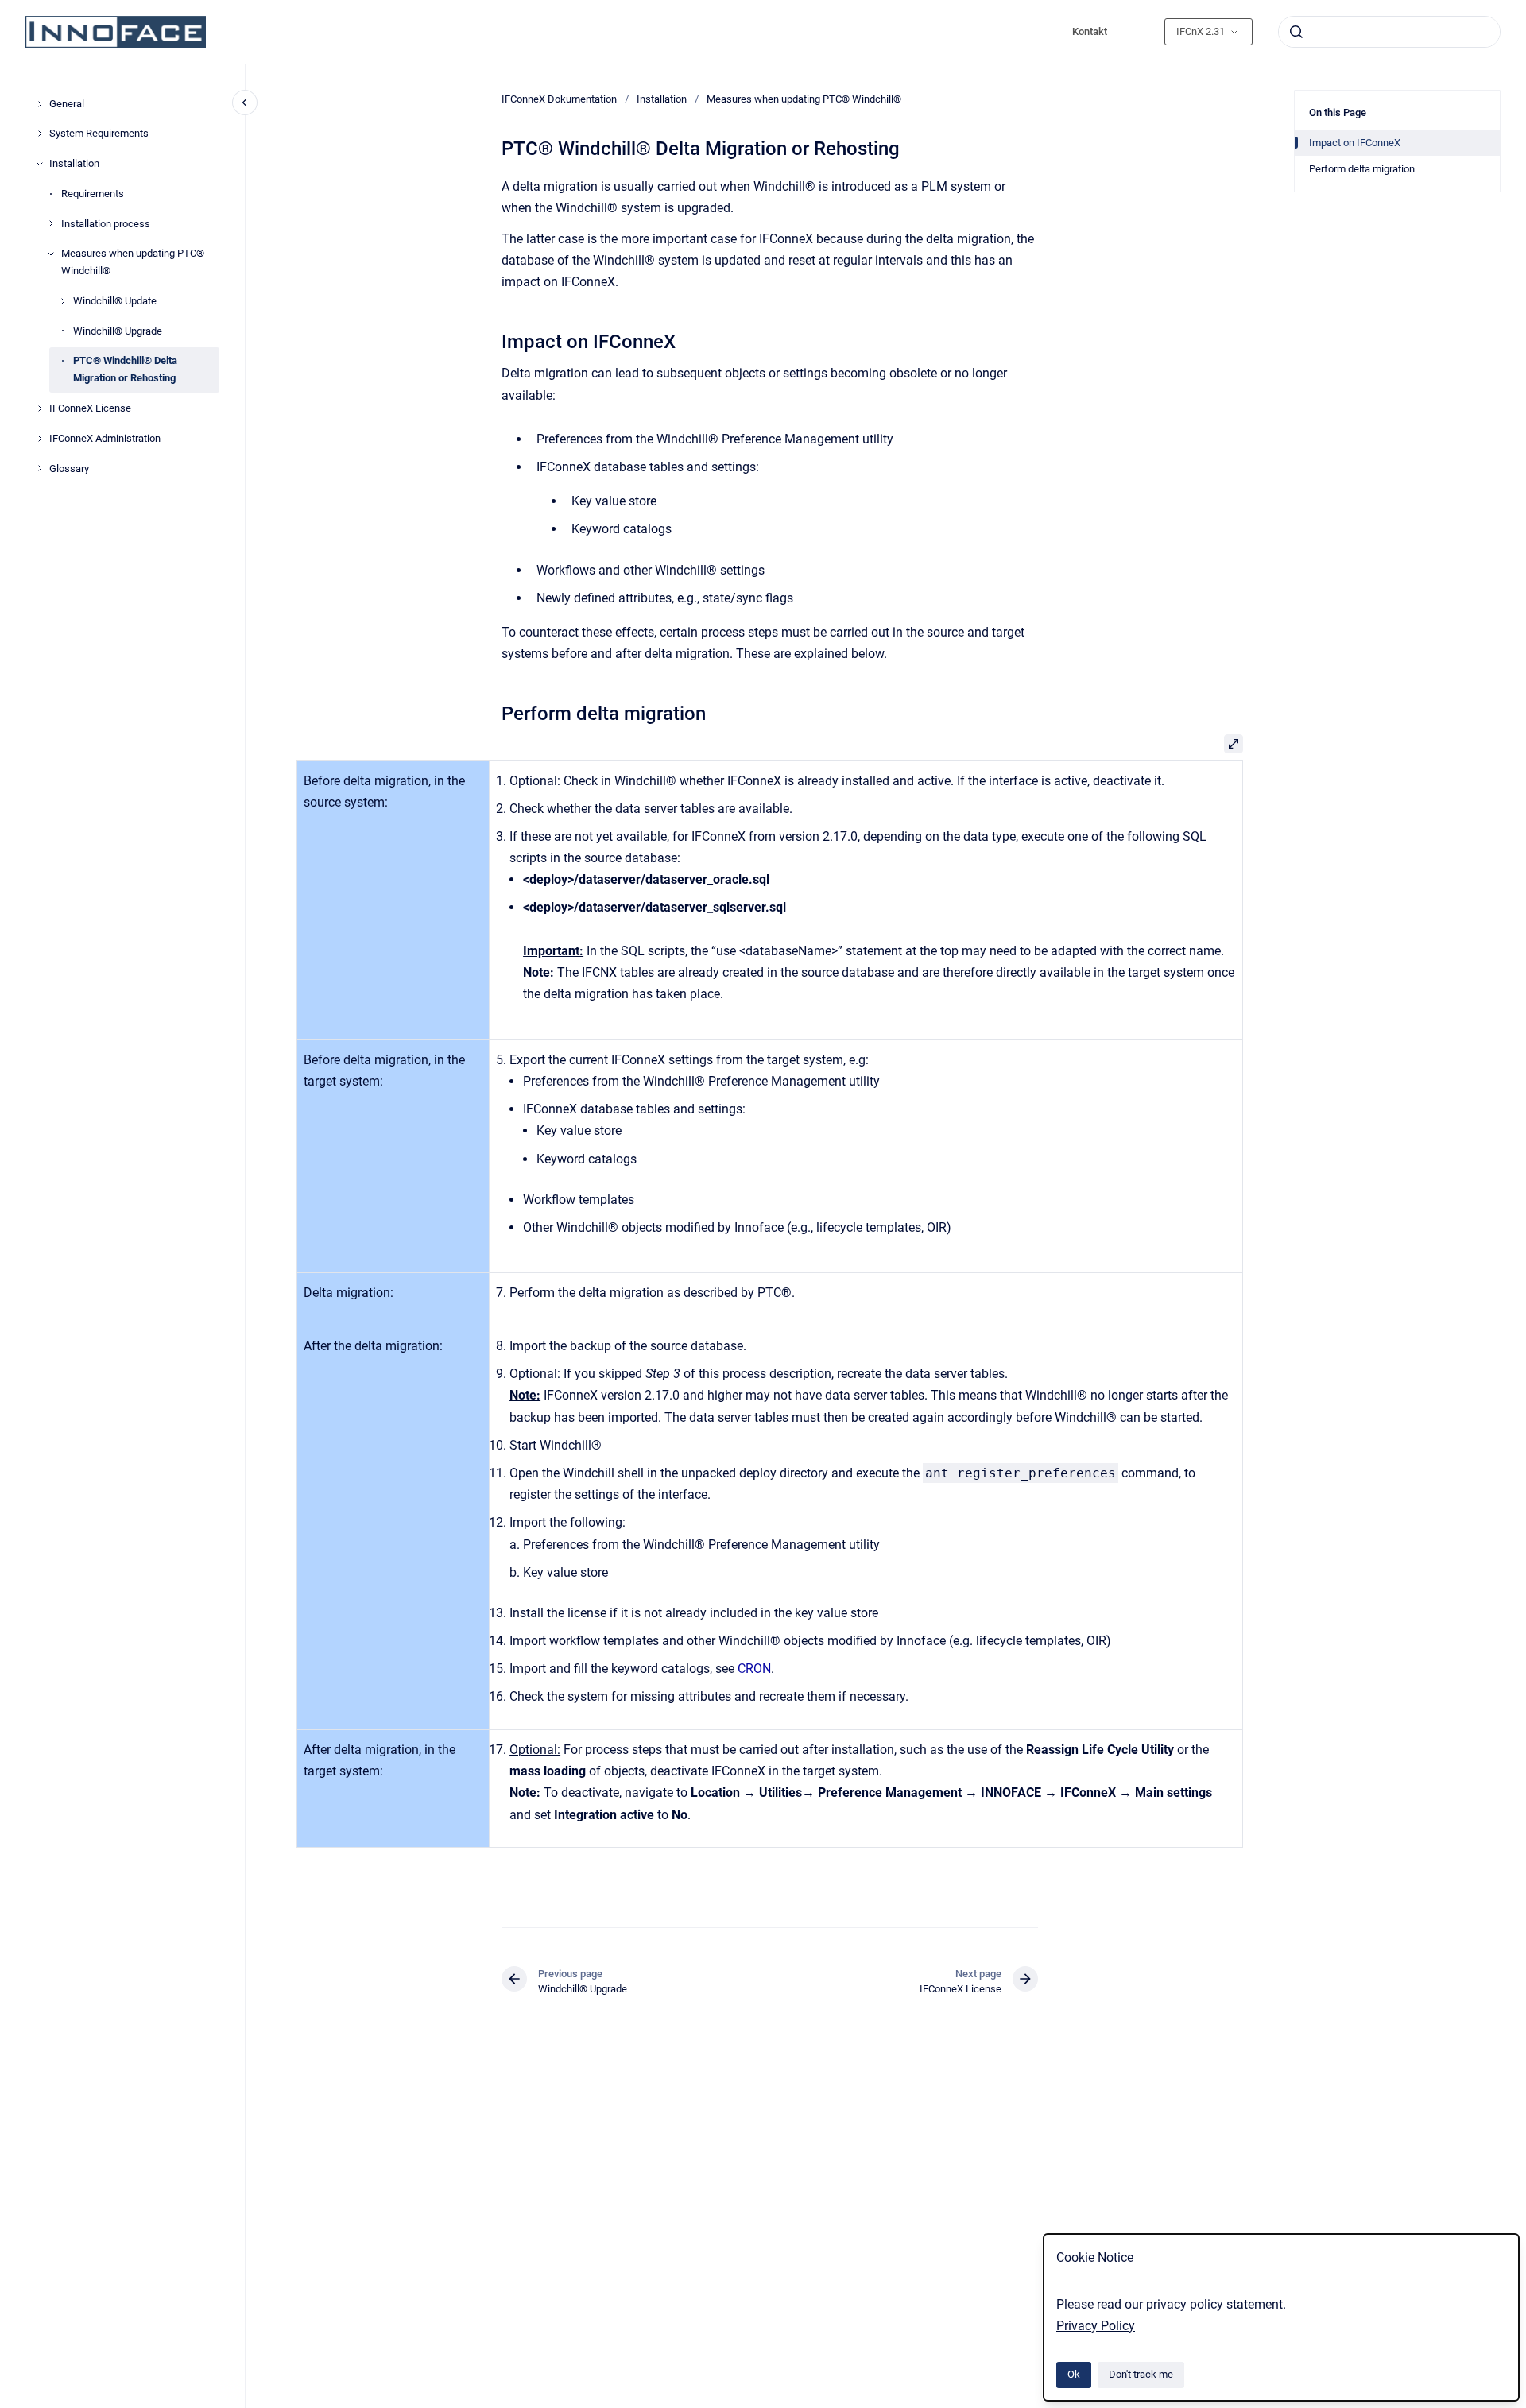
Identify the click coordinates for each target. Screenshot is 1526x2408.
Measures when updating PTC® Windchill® (133, 262)
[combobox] (1389, 32)
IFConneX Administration (105, 438)
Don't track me (1141, 2374)
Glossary (69, 468)
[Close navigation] (245, 103)
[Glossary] (40, 468)
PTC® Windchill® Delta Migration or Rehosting (125, 369)
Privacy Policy (1096, 2326)
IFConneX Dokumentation (559, 99)
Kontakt (1090, 31)
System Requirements (99, 133)
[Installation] (40, 164)
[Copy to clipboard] (494, 340)
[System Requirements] (40, 134)
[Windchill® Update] (63, 301)
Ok (1074, 2374)
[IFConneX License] (40, 408)
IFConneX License (90, 408)
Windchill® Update (115, 301)
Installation (74, 163)
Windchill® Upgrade (118, 331)
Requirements (93, 194)
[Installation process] (51, 223)
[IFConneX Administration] (40, 439)
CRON (754, 1669)
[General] (40, 104)
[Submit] (1296, 32)
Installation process (106, 224)
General (67, 104)
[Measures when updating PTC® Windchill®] (51, 254)
